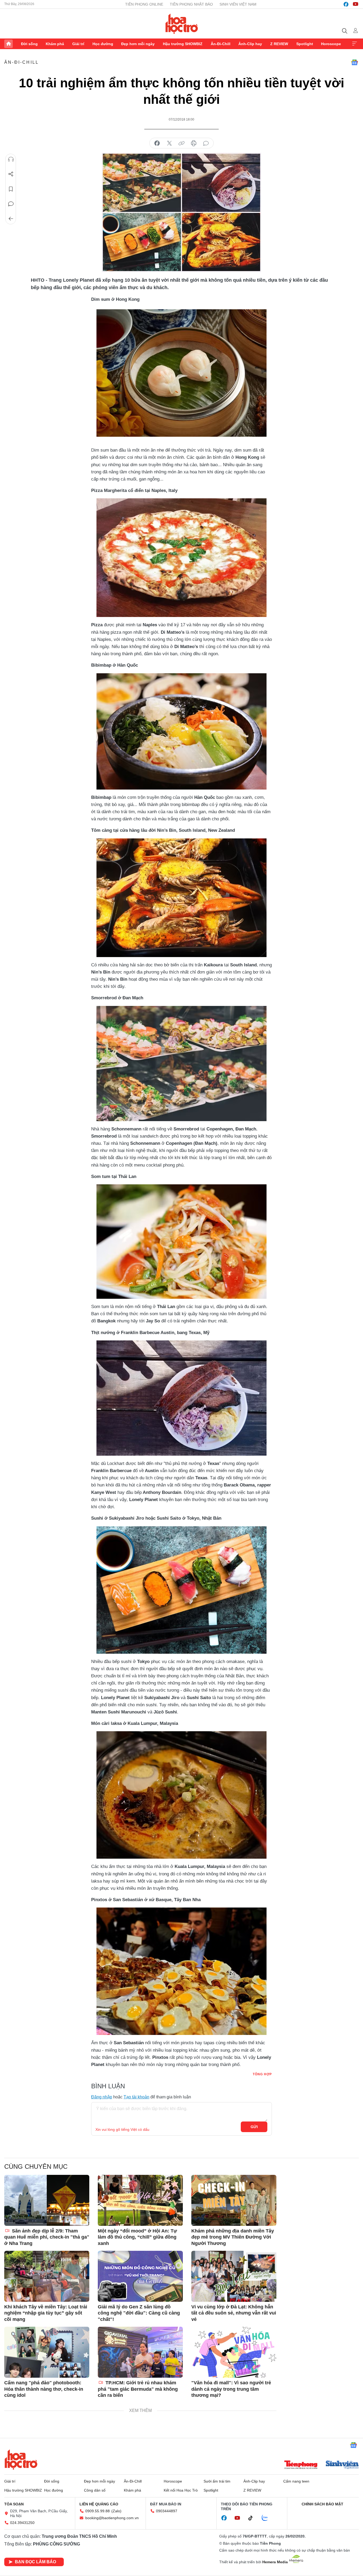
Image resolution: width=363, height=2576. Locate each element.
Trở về (11, 219)
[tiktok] (253, 2518)
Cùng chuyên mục (36, 2166)
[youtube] (356, 4)
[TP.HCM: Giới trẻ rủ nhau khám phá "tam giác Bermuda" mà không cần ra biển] (140, 2352)
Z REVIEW (279, 44)
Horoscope (331, 44)
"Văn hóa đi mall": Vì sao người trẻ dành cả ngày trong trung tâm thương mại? (231, 2389)
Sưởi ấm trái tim (217, 2481)
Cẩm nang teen (296, 2481)
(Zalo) (116, 2511)
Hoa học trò (21, 2459)
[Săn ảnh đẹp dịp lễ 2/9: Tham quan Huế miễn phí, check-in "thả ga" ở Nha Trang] (47, 2200)
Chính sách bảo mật (322, 2504)
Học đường (103, 44)
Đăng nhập (102, 2097)
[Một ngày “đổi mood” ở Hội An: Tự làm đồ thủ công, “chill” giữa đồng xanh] (140, 2200)
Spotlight (305, 44)
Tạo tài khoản (136, 2097)
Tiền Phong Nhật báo (191, 4)
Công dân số (95, 2490)
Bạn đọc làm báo (35, 2562)
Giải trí (78, 44)
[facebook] (346, 4)
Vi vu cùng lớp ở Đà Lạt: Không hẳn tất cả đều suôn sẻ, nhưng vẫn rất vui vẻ (234, 2313)
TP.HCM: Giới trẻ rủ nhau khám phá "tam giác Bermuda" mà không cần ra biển (138, 2389)
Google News (354, 62)
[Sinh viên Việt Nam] (342, 2465)
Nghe (11, 159)
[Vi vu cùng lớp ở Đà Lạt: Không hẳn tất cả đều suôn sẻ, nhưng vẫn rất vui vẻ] (234, 2276)
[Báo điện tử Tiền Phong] (301, 2465)
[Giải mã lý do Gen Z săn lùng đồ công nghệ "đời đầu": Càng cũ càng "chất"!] (140, 2276)
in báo (194, 143)
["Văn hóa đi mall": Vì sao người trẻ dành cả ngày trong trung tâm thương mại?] (234, 2352)
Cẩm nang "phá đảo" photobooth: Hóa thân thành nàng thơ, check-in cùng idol (44, 2389)
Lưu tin (11, 189)
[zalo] (268, 2518)
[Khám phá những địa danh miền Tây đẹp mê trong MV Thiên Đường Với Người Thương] (234, 2200)
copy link (181, 143)
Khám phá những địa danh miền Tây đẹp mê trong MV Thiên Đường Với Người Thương (233, 2237)
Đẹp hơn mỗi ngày (138, 44)
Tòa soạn (14, 2504)
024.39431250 (22, 2523)
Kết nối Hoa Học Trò (181, 2490)
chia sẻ (157, 143)
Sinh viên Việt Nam (238, 4)
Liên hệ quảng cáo (99, 2504)
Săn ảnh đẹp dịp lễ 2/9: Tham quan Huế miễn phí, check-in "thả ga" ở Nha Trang (47, 2237)
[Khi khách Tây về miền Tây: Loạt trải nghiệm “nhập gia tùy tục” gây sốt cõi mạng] (47, 2276)
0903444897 (167, 2511)
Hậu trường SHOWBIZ (183, 44)
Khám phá (55, 44)
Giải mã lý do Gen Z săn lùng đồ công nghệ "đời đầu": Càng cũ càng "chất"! (139, 2313)
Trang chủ (9, 44)
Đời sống (29, 44)
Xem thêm (354, 44)
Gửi (254, 2127)
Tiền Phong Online (144, 4)
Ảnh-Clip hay (250, 44)
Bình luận (11, 204)
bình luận (206, 143)
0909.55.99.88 (98, 2511)
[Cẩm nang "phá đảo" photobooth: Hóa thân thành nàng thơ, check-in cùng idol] (47, 2352)
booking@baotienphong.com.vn (112, 2518)
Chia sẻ (11, 174)
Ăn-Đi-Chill (221, 44)
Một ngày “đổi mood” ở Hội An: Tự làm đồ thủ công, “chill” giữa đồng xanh (137, 2237)
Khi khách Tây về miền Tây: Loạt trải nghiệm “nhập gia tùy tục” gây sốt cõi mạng (46, 2313)
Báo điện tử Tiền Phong (182, 24)
